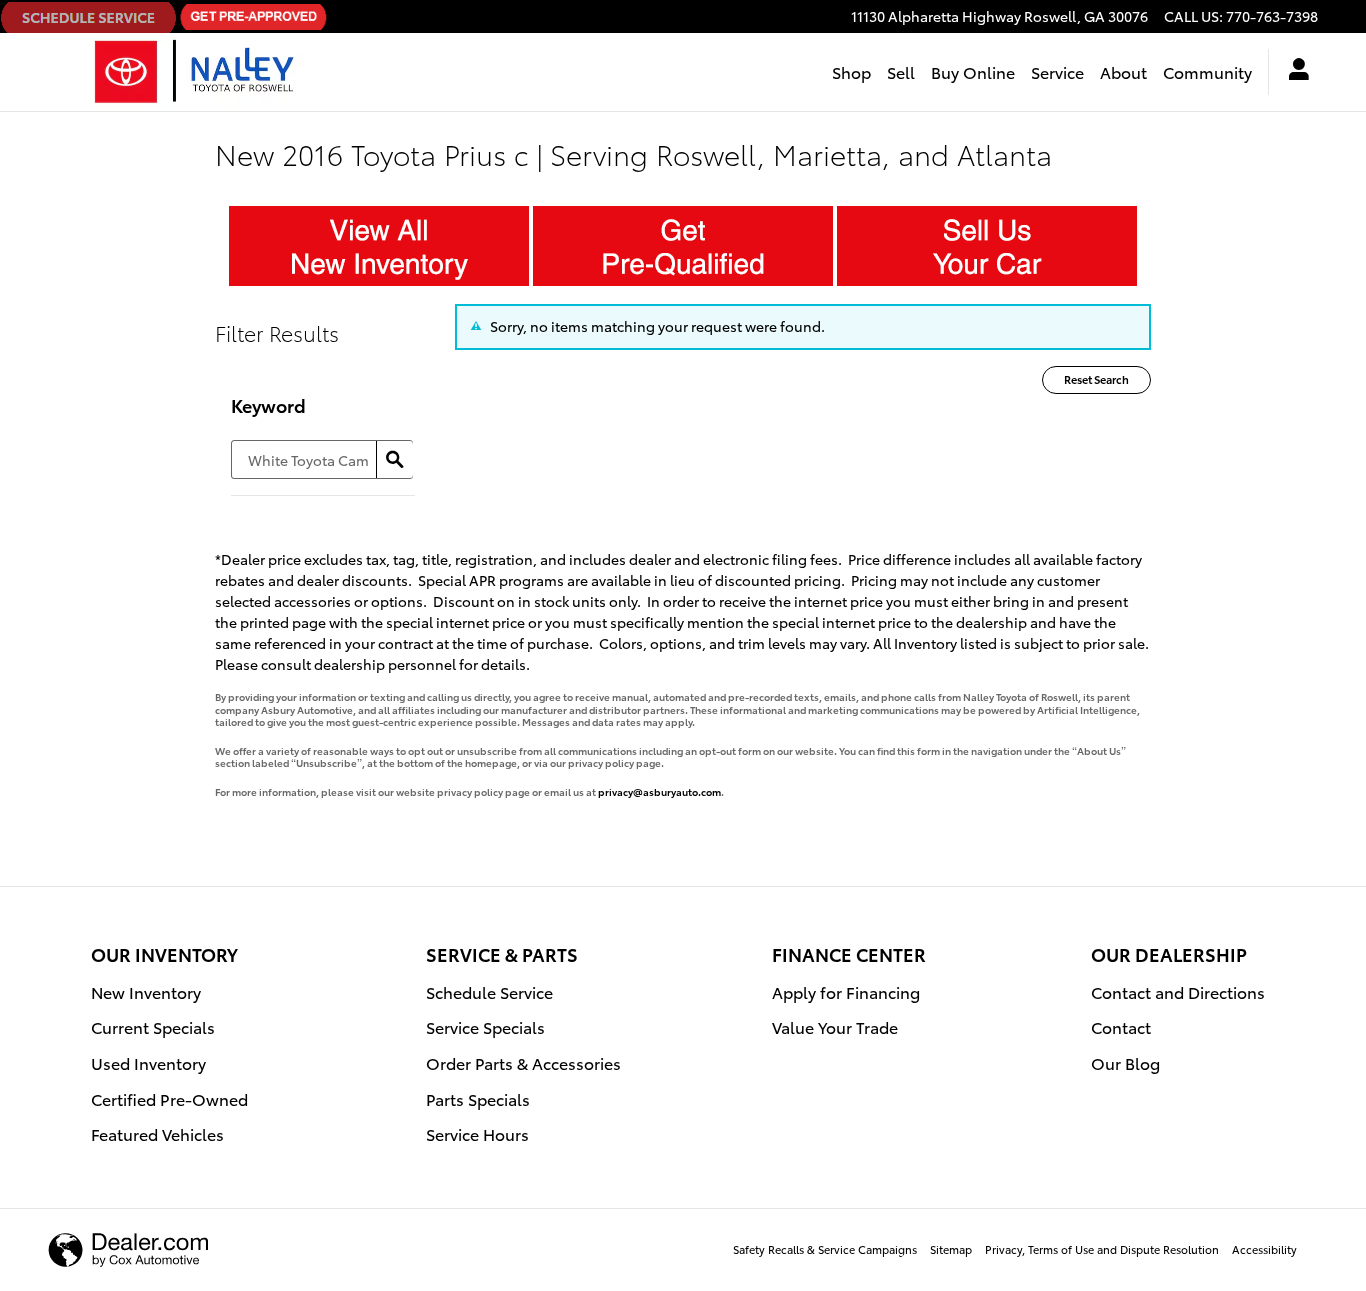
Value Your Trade (835, 1026)
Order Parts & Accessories (523, 1062)
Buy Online (973, 71)
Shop (851, 71)
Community (1207, 71)
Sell (901, 71)
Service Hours (477, 1133)
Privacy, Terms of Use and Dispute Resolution (1102, 1249)
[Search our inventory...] (394, 459)
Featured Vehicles (157, 1133)
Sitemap (951, 1249)
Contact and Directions (1178, 991)
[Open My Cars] (1293, 72)
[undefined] (379, 244)
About (1123, 71)
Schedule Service (489, 991)
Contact (1121, 1026)
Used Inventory (148, 1062)
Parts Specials (478, 1098)
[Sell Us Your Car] (987, 246)
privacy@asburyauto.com (659, 791)
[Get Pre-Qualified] (683, 246)
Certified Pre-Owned (169, 1098)
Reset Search (1096, 379)
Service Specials (485, 1026)
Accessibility (1264, 1249)
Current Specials (153, 1026)
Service (1057, 71)
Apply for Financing (846, 991)
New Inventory (146, 991)
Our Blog (1125, 1062)
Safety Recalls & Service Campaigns (825, 1249)
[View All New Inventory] (379, 246)
